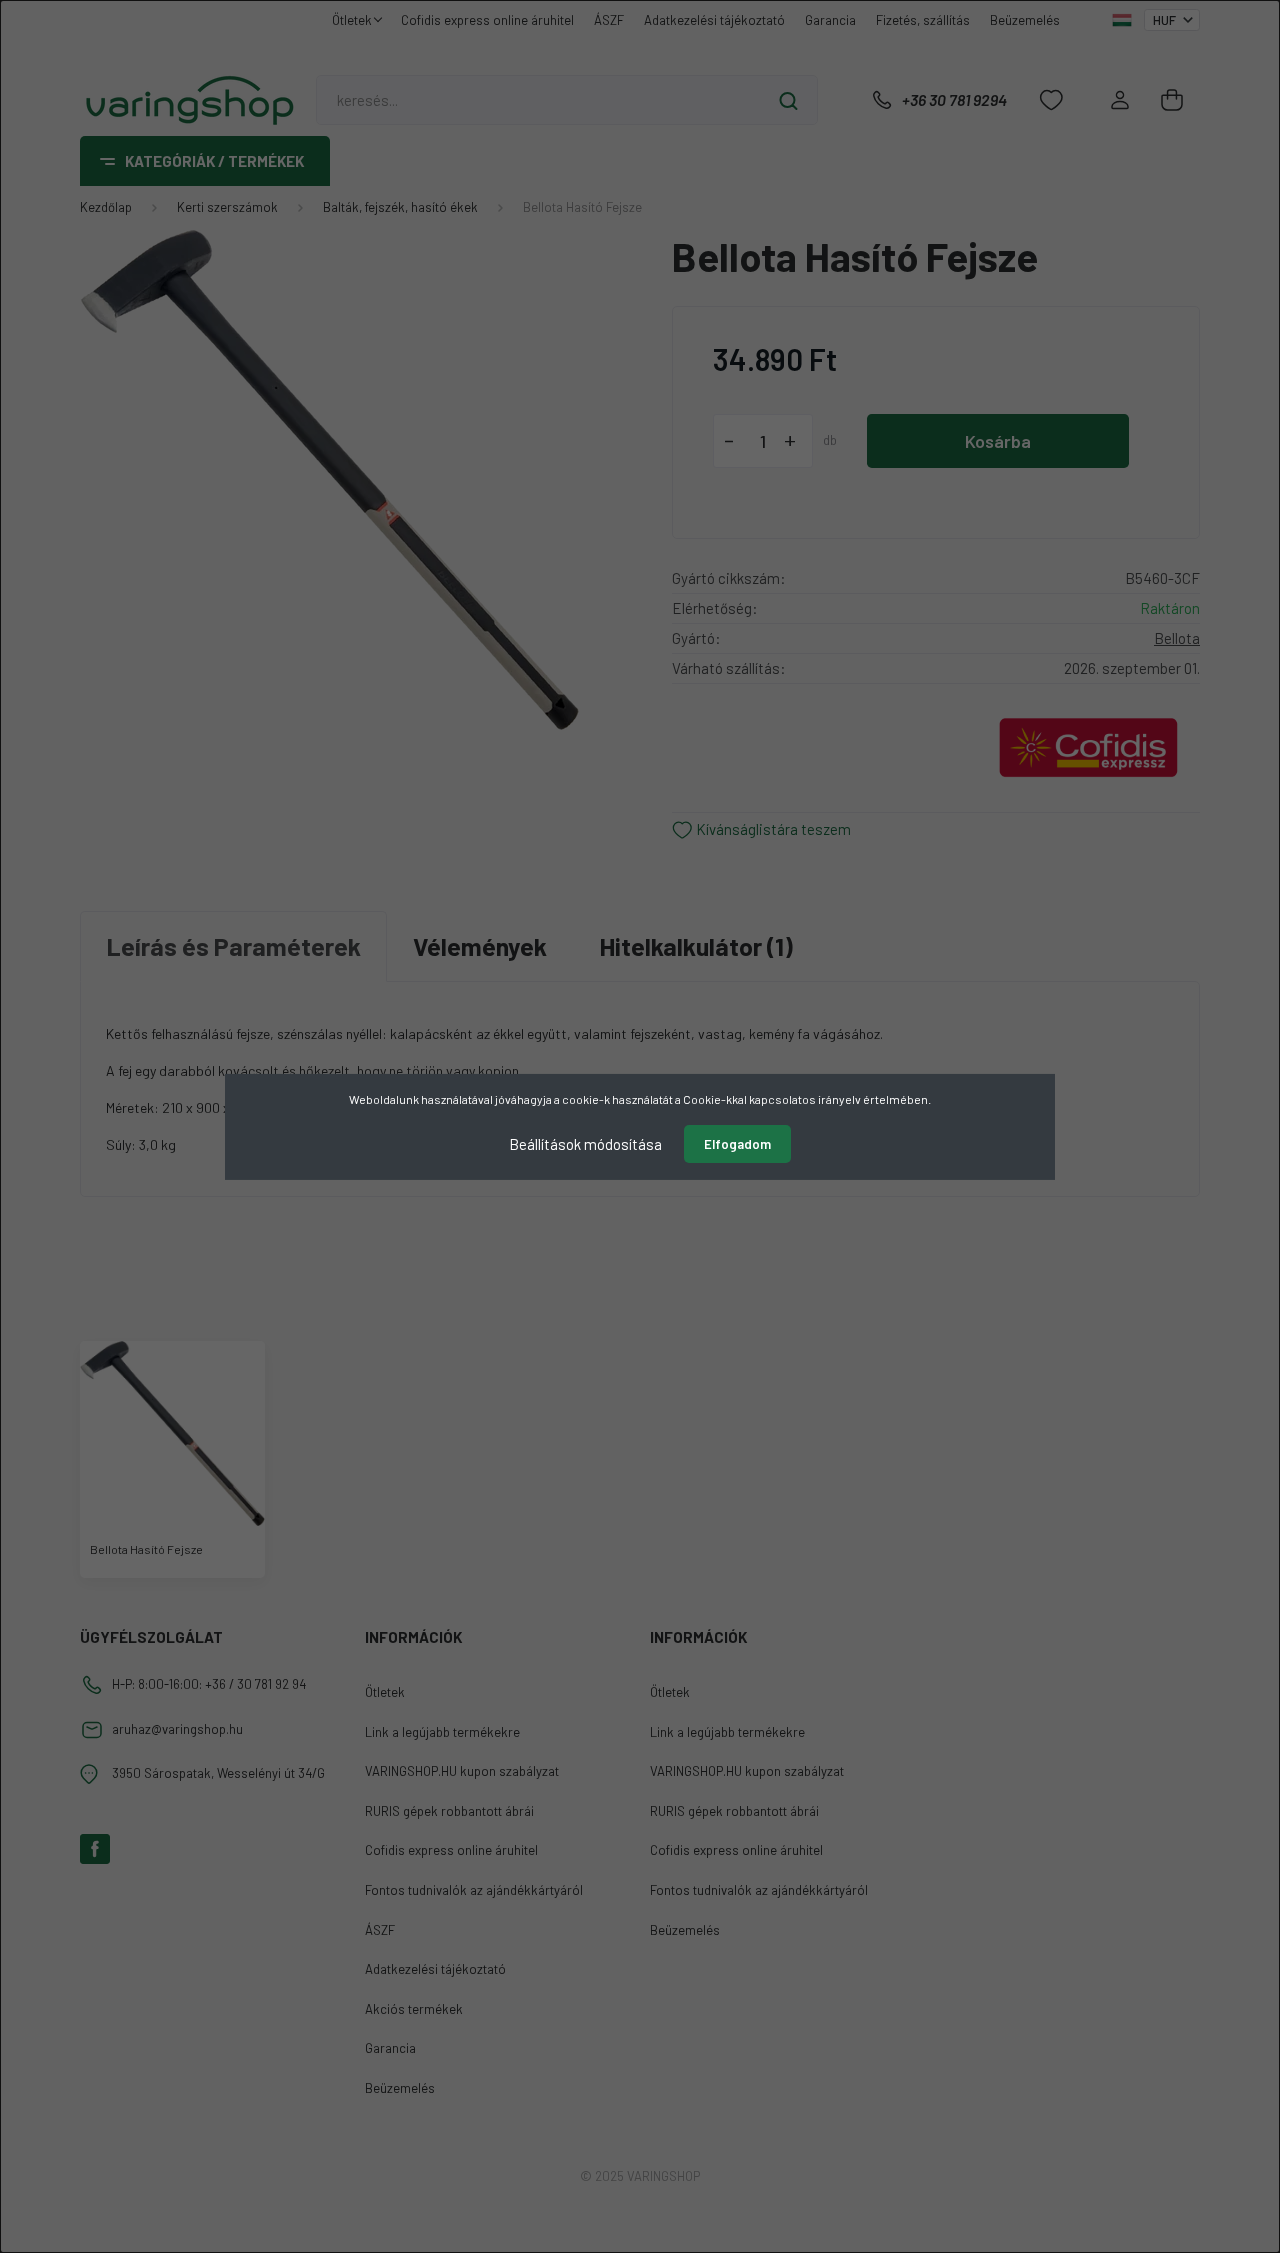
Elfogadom (737, 1144)
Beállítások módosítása (585, 1143)
